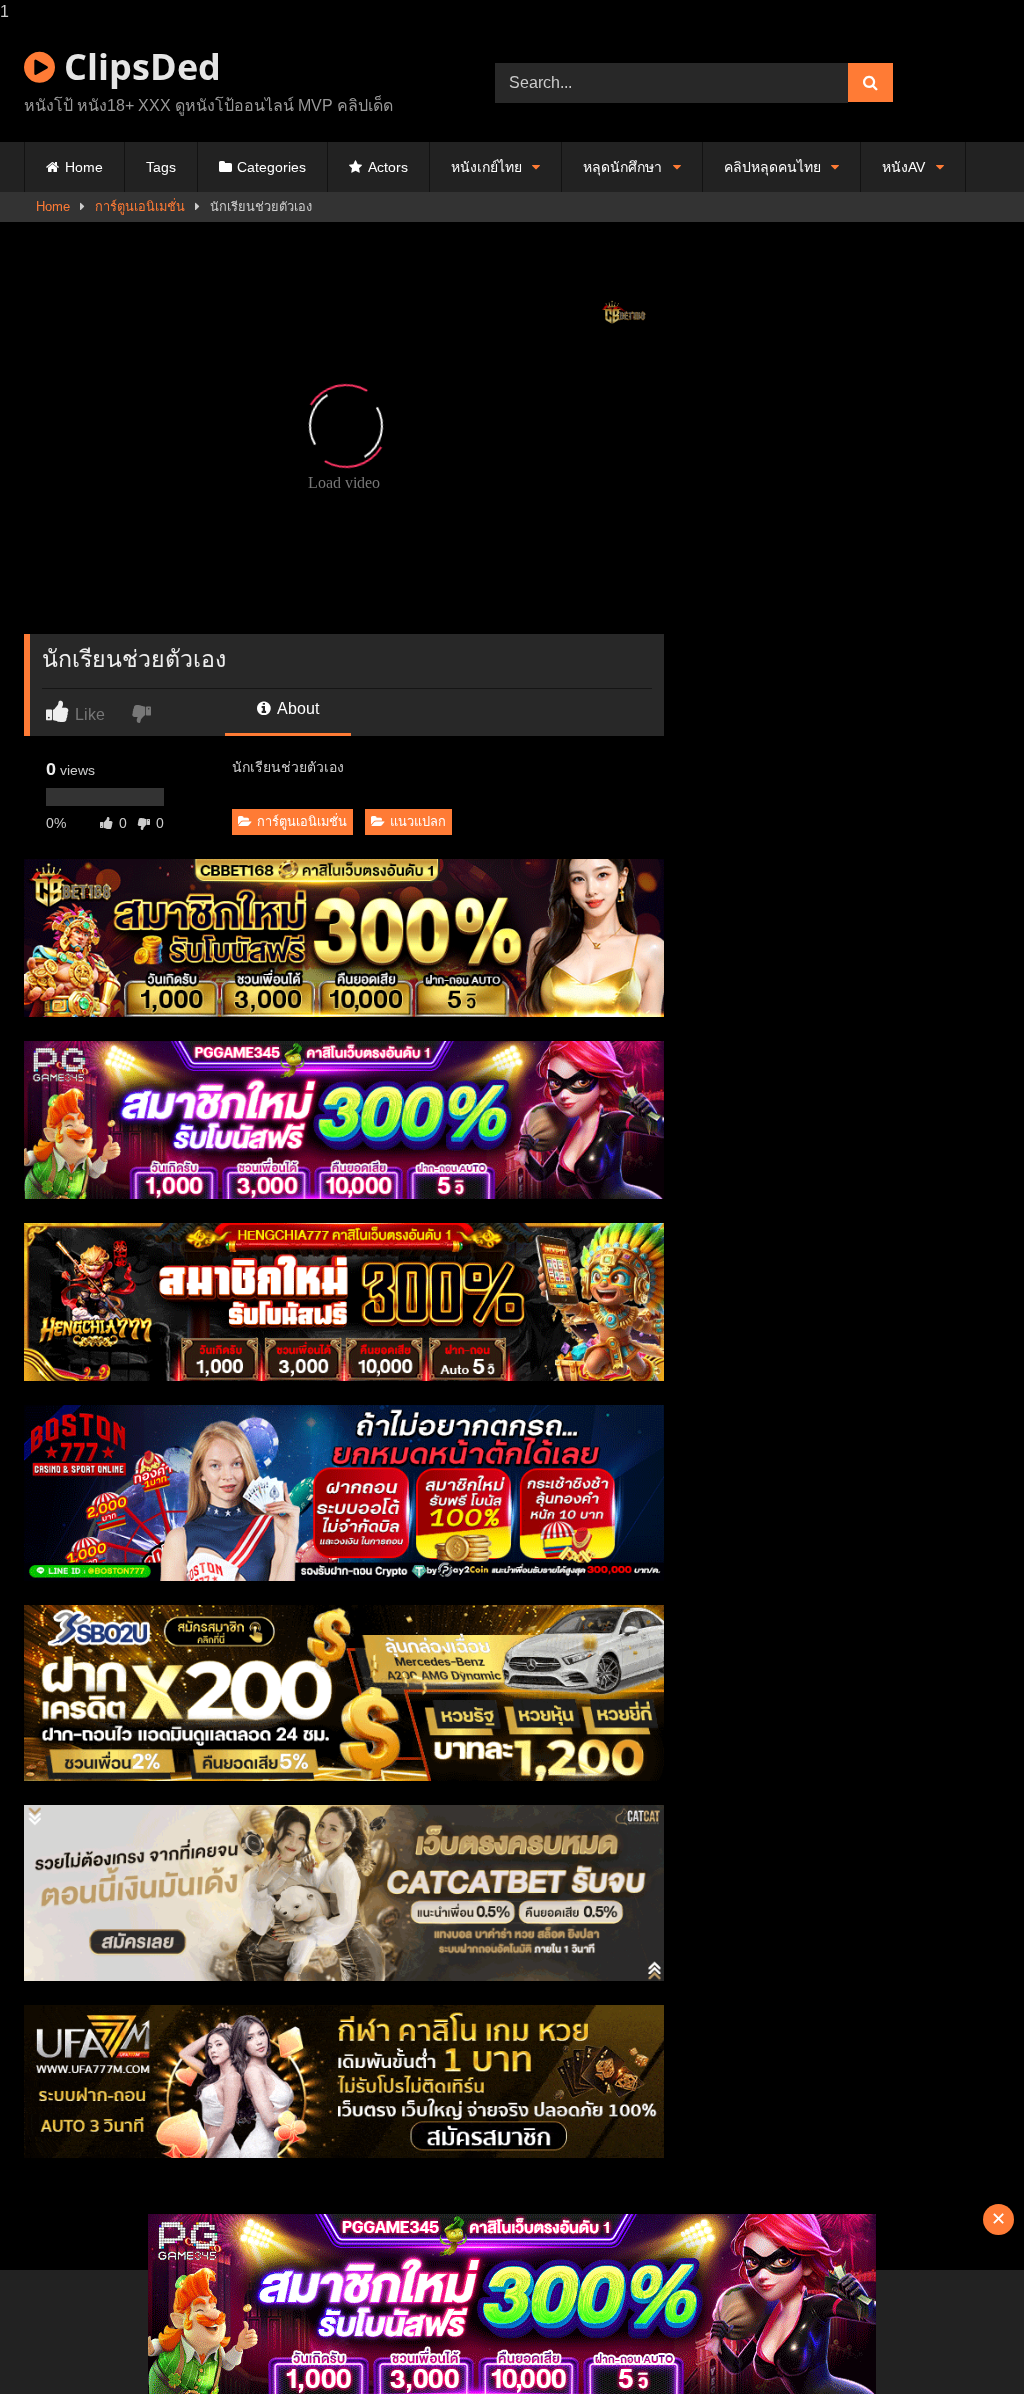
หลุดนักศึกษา (622, 167)
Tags (161, 167)
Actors (388, 167)
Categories (271, 167)
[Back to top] (962, 2338)
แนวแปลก (418, 821)
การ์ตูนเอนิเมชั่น (140, 206)
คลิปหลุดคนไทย (772, 167)
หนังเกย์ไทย (486, 167)
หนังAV (903, 167)
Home (84, 167)
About (296, 708)
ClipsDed (138, 66)
